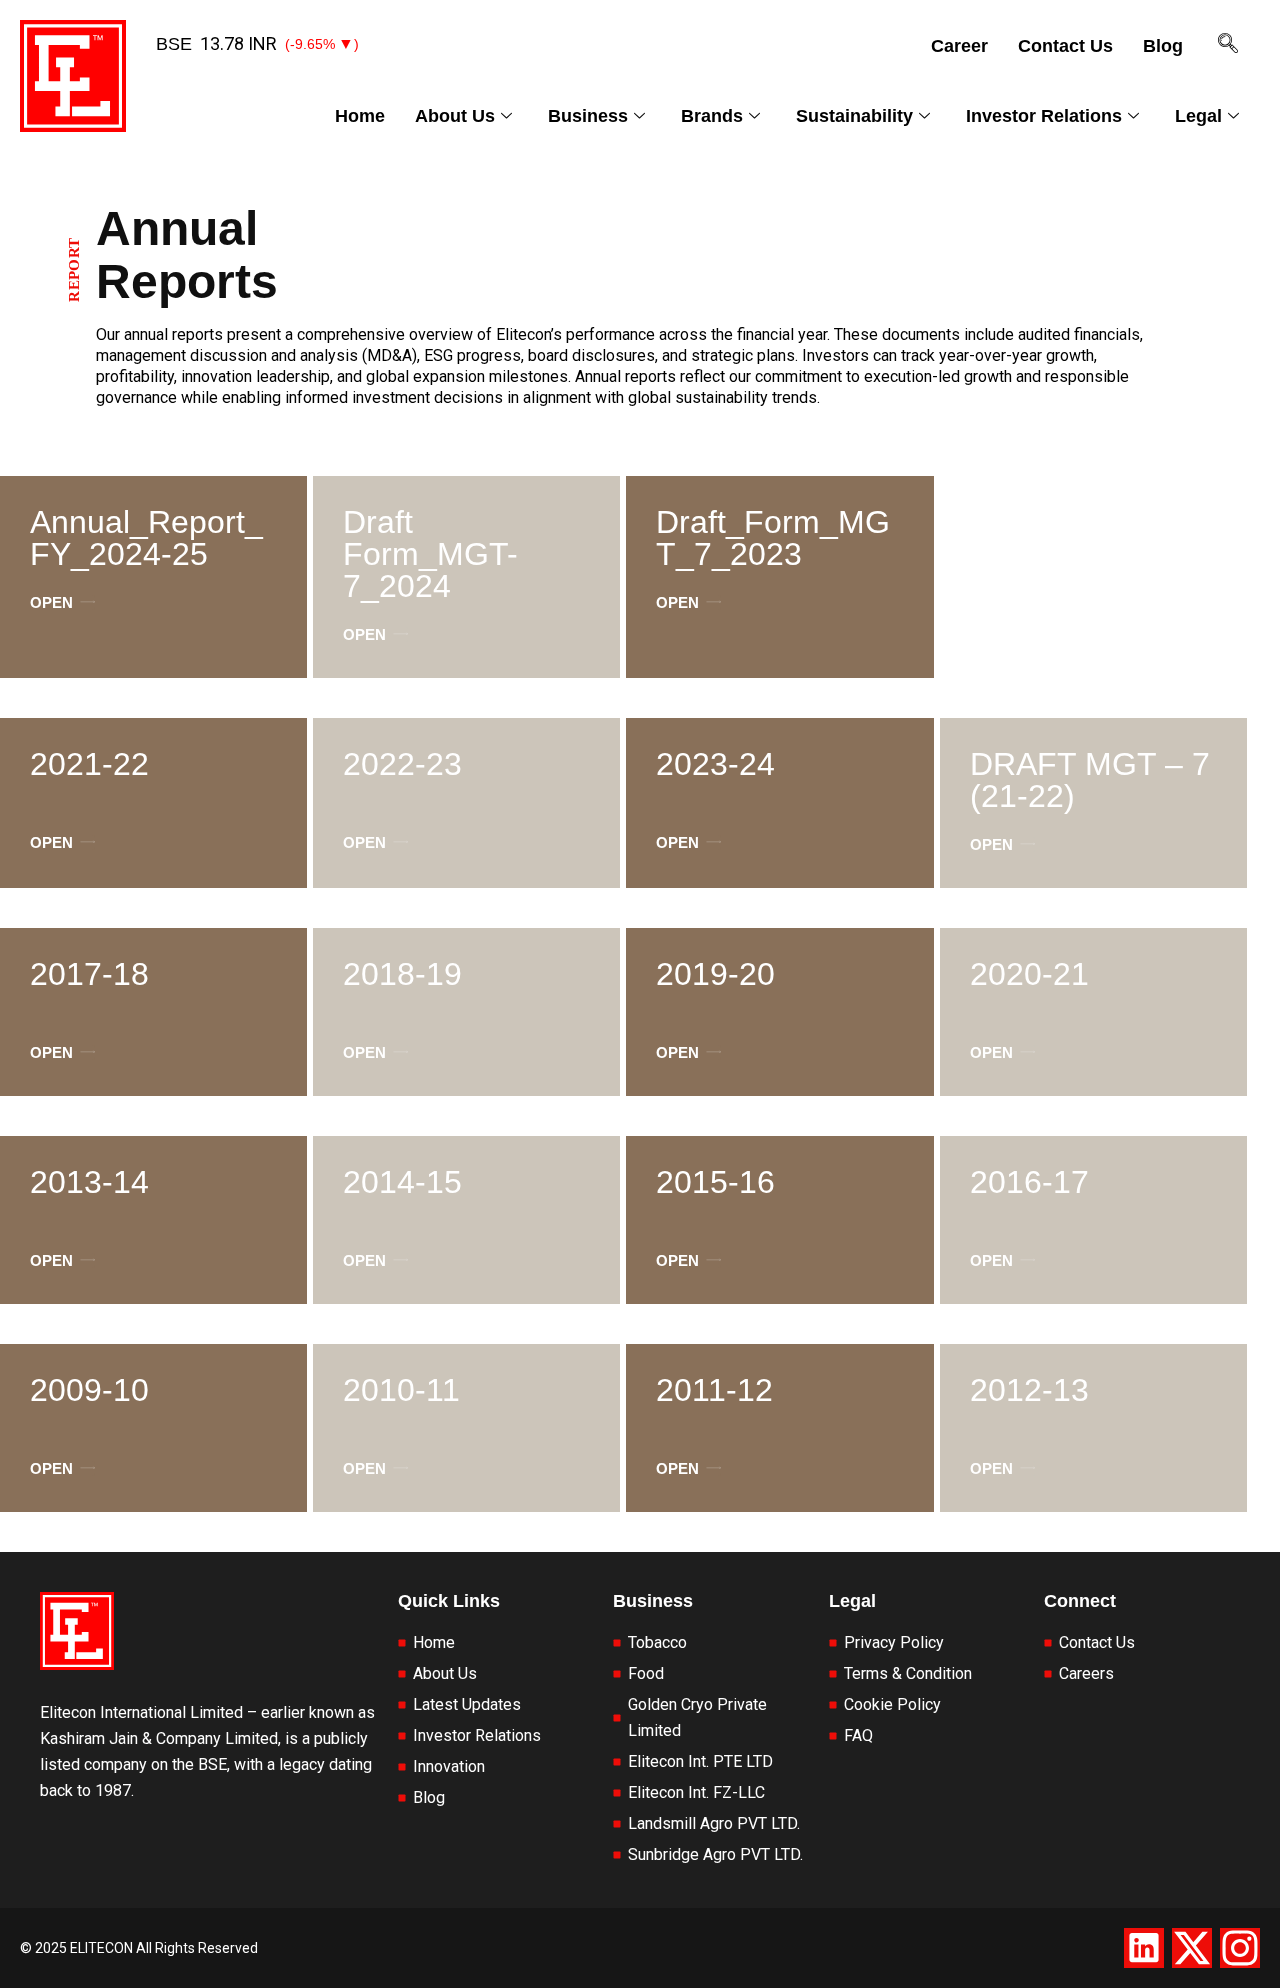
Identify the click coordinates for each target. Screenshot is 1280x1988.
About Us (455, 116)
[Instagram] (1240, 1948)
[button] (1218, 51)
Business (588, 116)
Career (959, 46)
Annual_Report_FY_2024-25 (146, 538)
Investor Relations (1044, 116)
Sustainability (854, 116)
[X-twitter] (1192, 1948)
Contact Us (1065, 46)
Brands (712, 116)
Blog (1163, 46)
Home (360, 116)
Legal (1198, 116)
